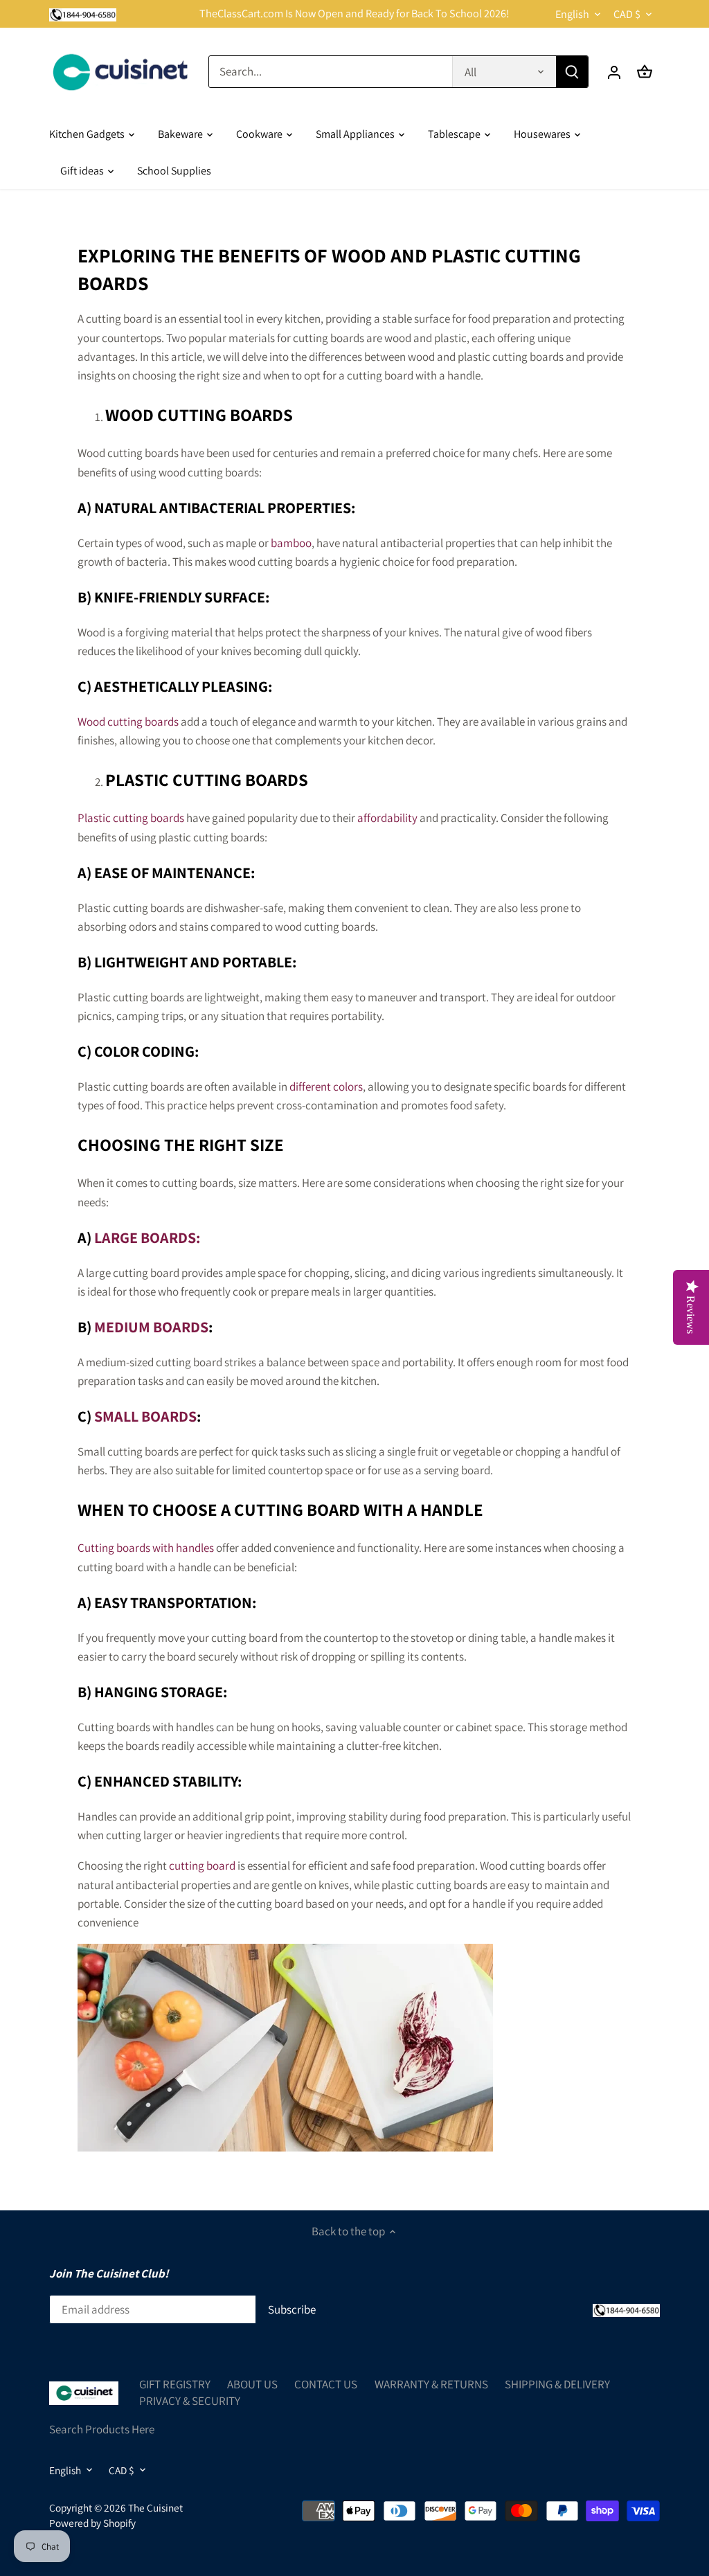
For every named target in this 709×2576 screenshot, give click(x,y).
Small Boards (145, 1416)
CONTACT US (326, 2384)
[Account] (614, 72)
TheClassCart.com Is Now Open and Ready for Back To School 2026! (354, 14)
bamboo (291, 543)
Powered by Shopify (92, 2523)
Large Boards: (147, 1237)
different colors (326, 1086)
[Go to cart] (645, 72)
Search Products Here (102, 2429)
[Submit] (572, 72)
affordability (388, 818)
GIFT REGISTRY (175, 2384)
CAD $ (627, 14)
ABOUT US (252, 2384)
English (572, 14)
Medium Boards (151, 1327)
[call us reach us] (83, 14)
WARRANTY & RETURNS (431, 2384)
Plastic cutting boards (131, 818)
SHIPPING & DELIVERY (557, 2384)
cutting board (202, 1866)
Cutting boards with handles (146, 1548)
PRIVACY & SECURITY (190, 2401)
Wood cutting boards (128, 722)
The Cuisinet (155, 2507)
